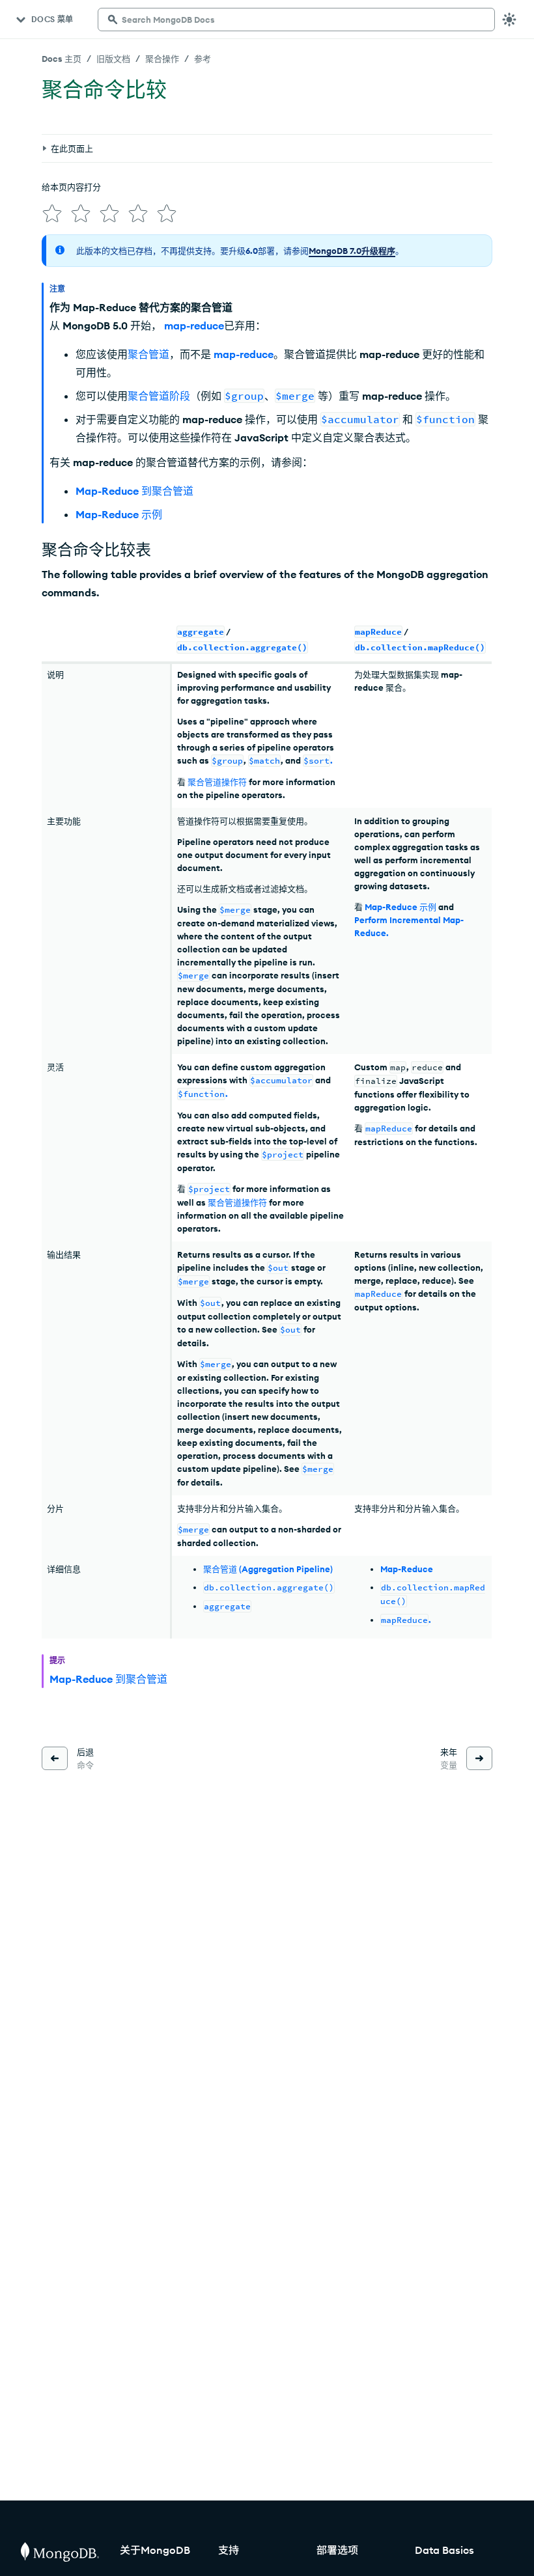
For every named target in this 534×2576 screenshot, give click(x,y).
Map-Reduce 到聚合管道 (134, 491)
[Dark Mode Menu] (509, 20)
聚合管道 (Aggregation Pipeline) (268, 1569)
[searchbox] (296, 20)
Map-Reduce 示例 (119, 514)
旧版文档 (113, 59)
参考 (203, 59)
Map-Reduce (407, 1569)
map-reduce (194, 325)
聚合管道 (148, 354)
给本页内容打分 (71, 187)
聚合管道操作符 (217, 782)
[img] (52, 214)
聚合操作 (162, 59)
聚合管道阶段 (159, 396)
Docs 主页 (62, 59)
